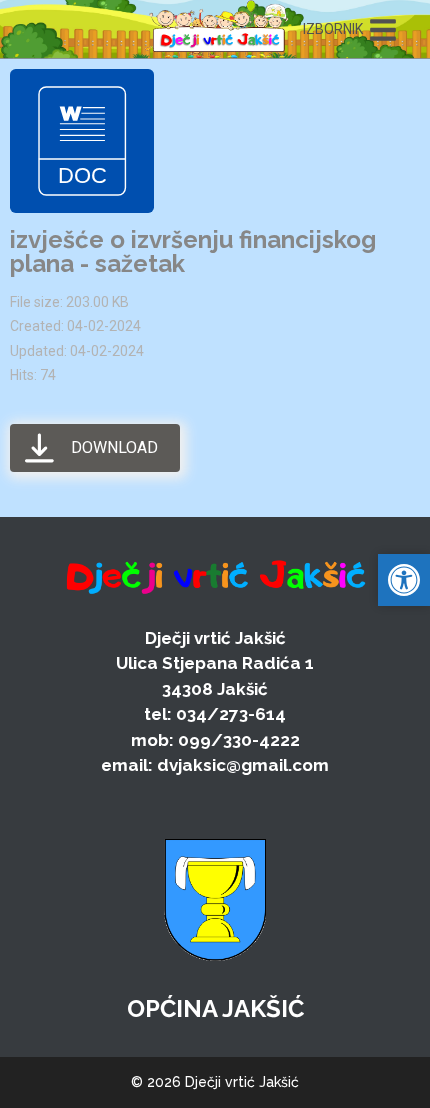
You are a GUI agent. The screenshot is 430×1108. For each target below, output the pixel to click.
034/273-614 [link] (231, 714)
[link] (218, 29)
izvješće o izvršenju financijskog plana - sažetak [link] (193, 251)
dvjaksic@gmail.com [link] (243, 765)
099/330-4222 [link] (239, 740)
